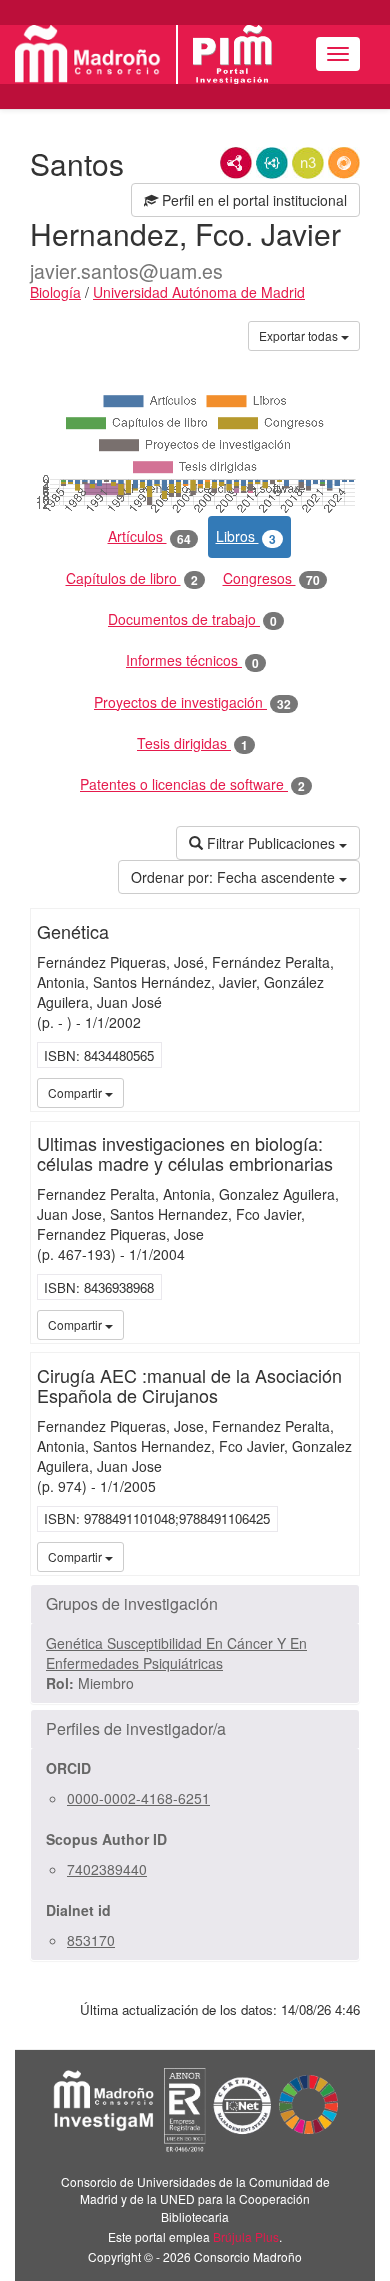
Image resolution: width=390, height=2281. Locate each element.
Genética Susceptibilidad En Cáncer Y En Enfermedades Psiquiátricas (176, 1653)
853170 (91, 1940)
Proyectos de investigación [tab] (192, 702)
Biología (55, 292)
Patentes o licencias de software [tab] (192, 784)
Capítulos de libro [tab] (132, 578)
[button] (195, 1604)
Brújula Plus (246, 2236)
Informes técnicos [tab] (192, 660)
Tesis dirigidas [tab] (192, 743)
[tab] (195, 1604)
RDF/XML (236, 163)
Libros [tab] (246, 536)
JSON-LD (272, 163)
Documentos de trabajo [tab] (192, 619)
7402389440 (107, 1869)
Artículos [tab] (149, 536)
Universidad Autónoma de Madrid (199, 292)
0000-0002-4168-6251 (138, 1798)
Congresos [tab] (271, 578)
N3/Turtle (308, 163)
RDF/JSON (344, 163)
